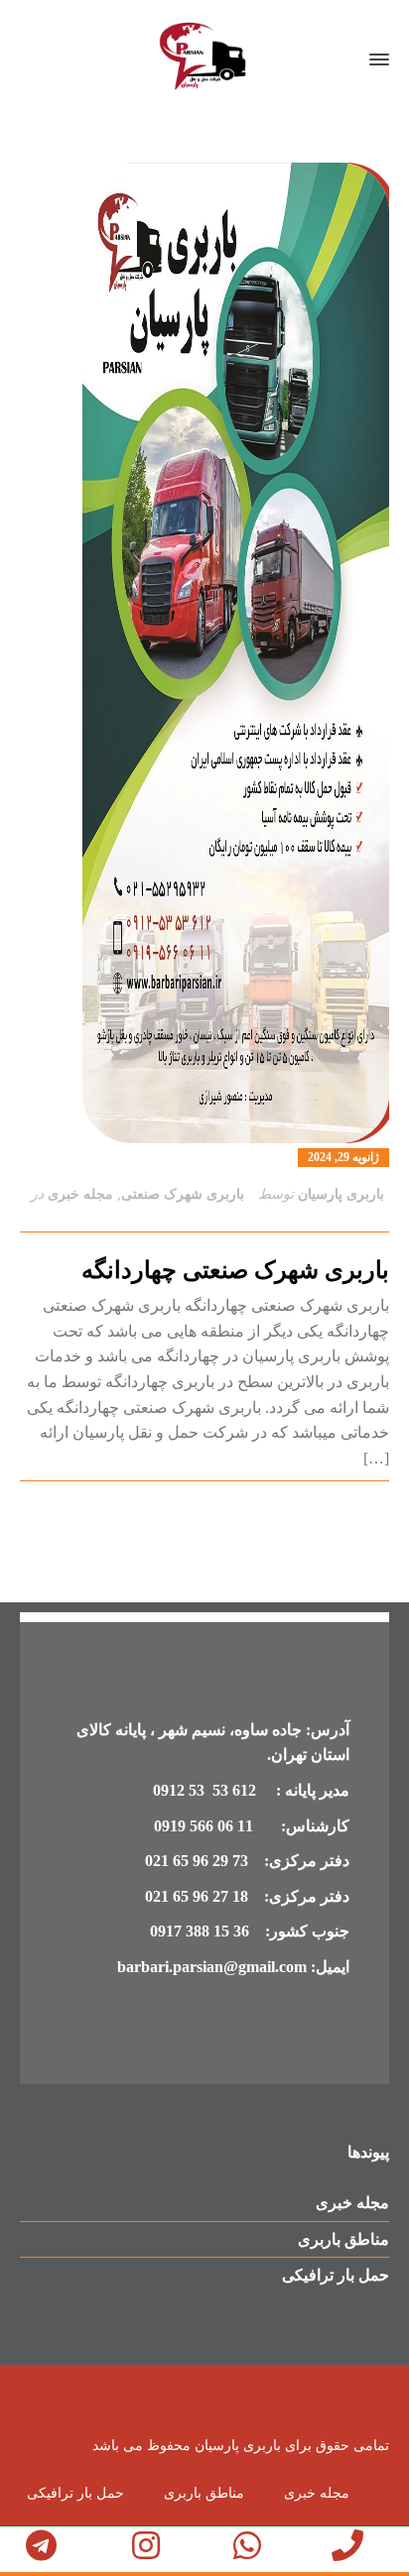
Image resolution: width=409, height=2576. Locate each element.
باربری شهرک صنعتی (183, 1194)
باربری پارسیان (341, 1194)
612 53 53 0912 (206, 1790)
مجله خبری (80, 1194)
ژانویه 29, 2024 (343, 1157)
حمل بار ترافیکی (336, 2275)
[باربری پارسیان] (204, 59)
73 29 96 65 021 (197, 1861)
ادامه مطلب (353, 1506)
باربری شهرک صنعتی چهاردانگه (235, 1270)
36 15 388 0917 (200, 1931)
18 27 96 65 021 (197, 1896)
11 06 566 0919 (204, 1826)
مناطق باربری (343, 2239)
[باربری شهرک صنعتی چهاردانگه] (204, 653)
